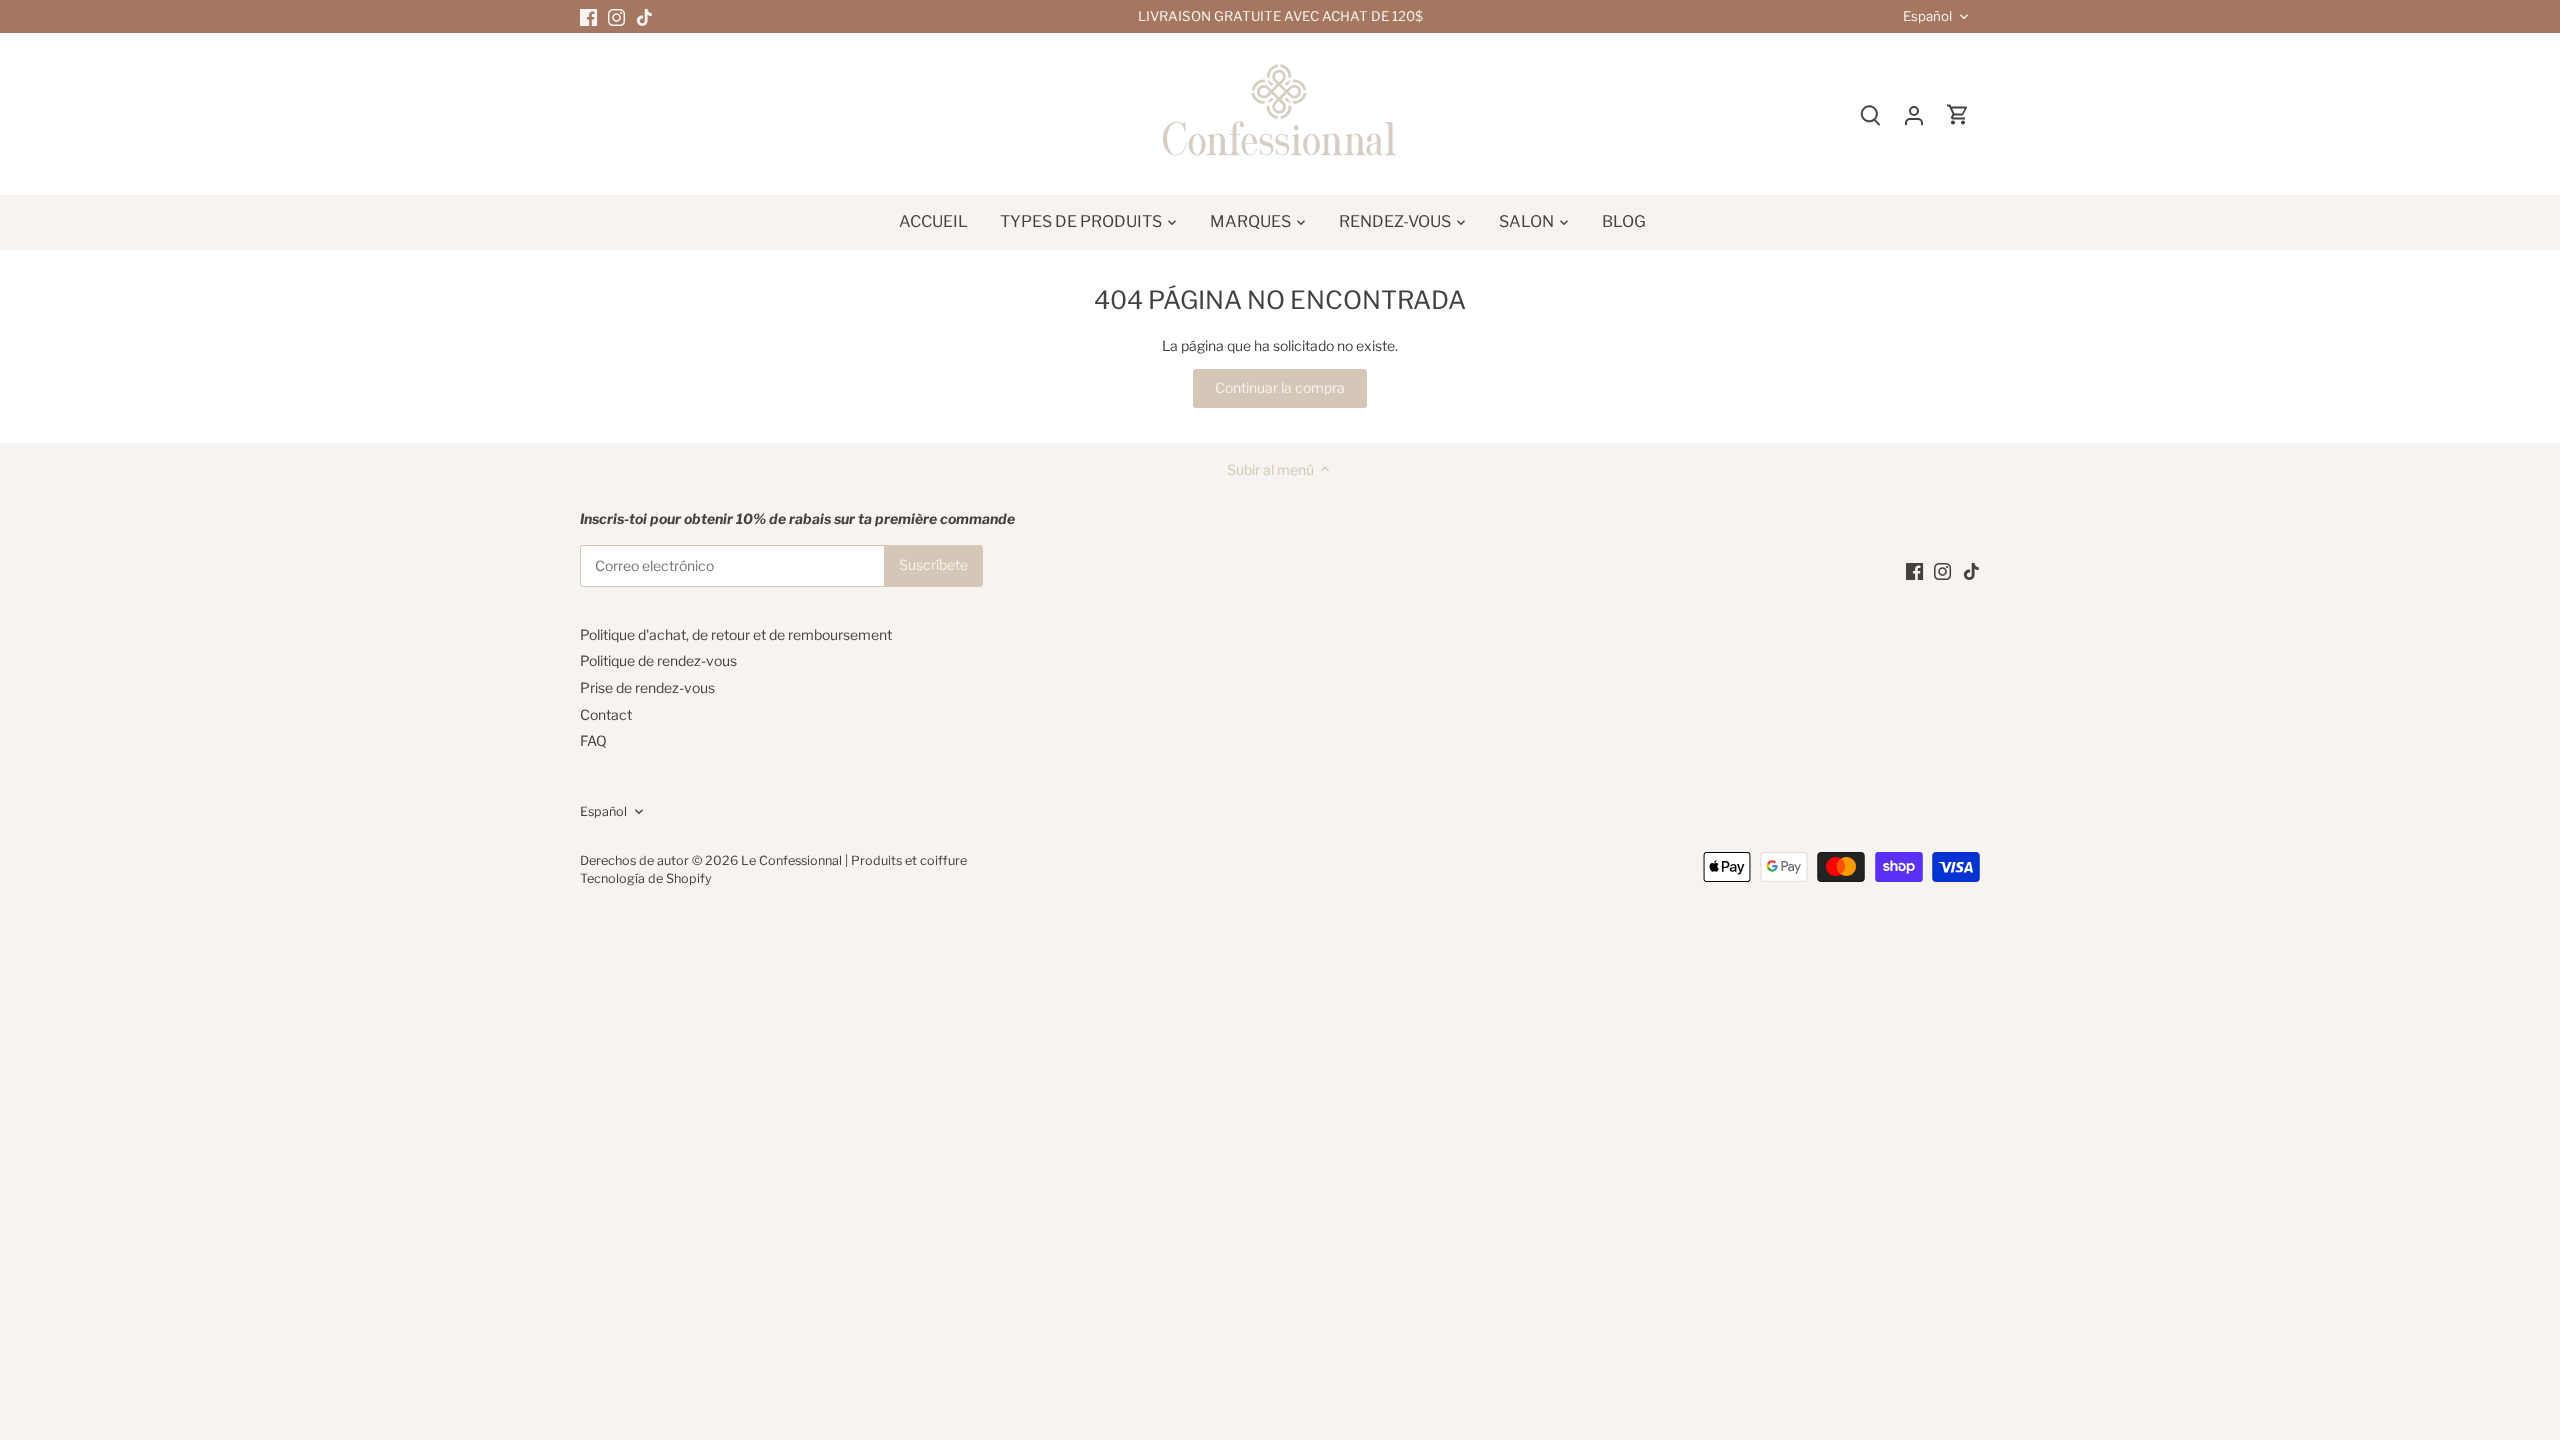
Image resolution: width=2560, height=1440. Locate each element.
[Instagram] (616, 17)
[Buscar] (1870, 114)
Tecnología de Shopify (646, 878)
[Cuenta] (1914, 114)
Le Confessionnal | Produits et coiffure (854, 860)
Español (1927, 16)
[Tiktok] (644, 17)
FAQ (593, 740)
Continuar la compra (1280, 387)
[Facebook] (588, 17)
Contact (606, 714)
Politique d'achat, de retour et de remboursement (736, 634)
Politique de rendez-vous (658, 660)
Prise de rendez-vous (647, 687)
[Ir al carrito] (1958, 114)
